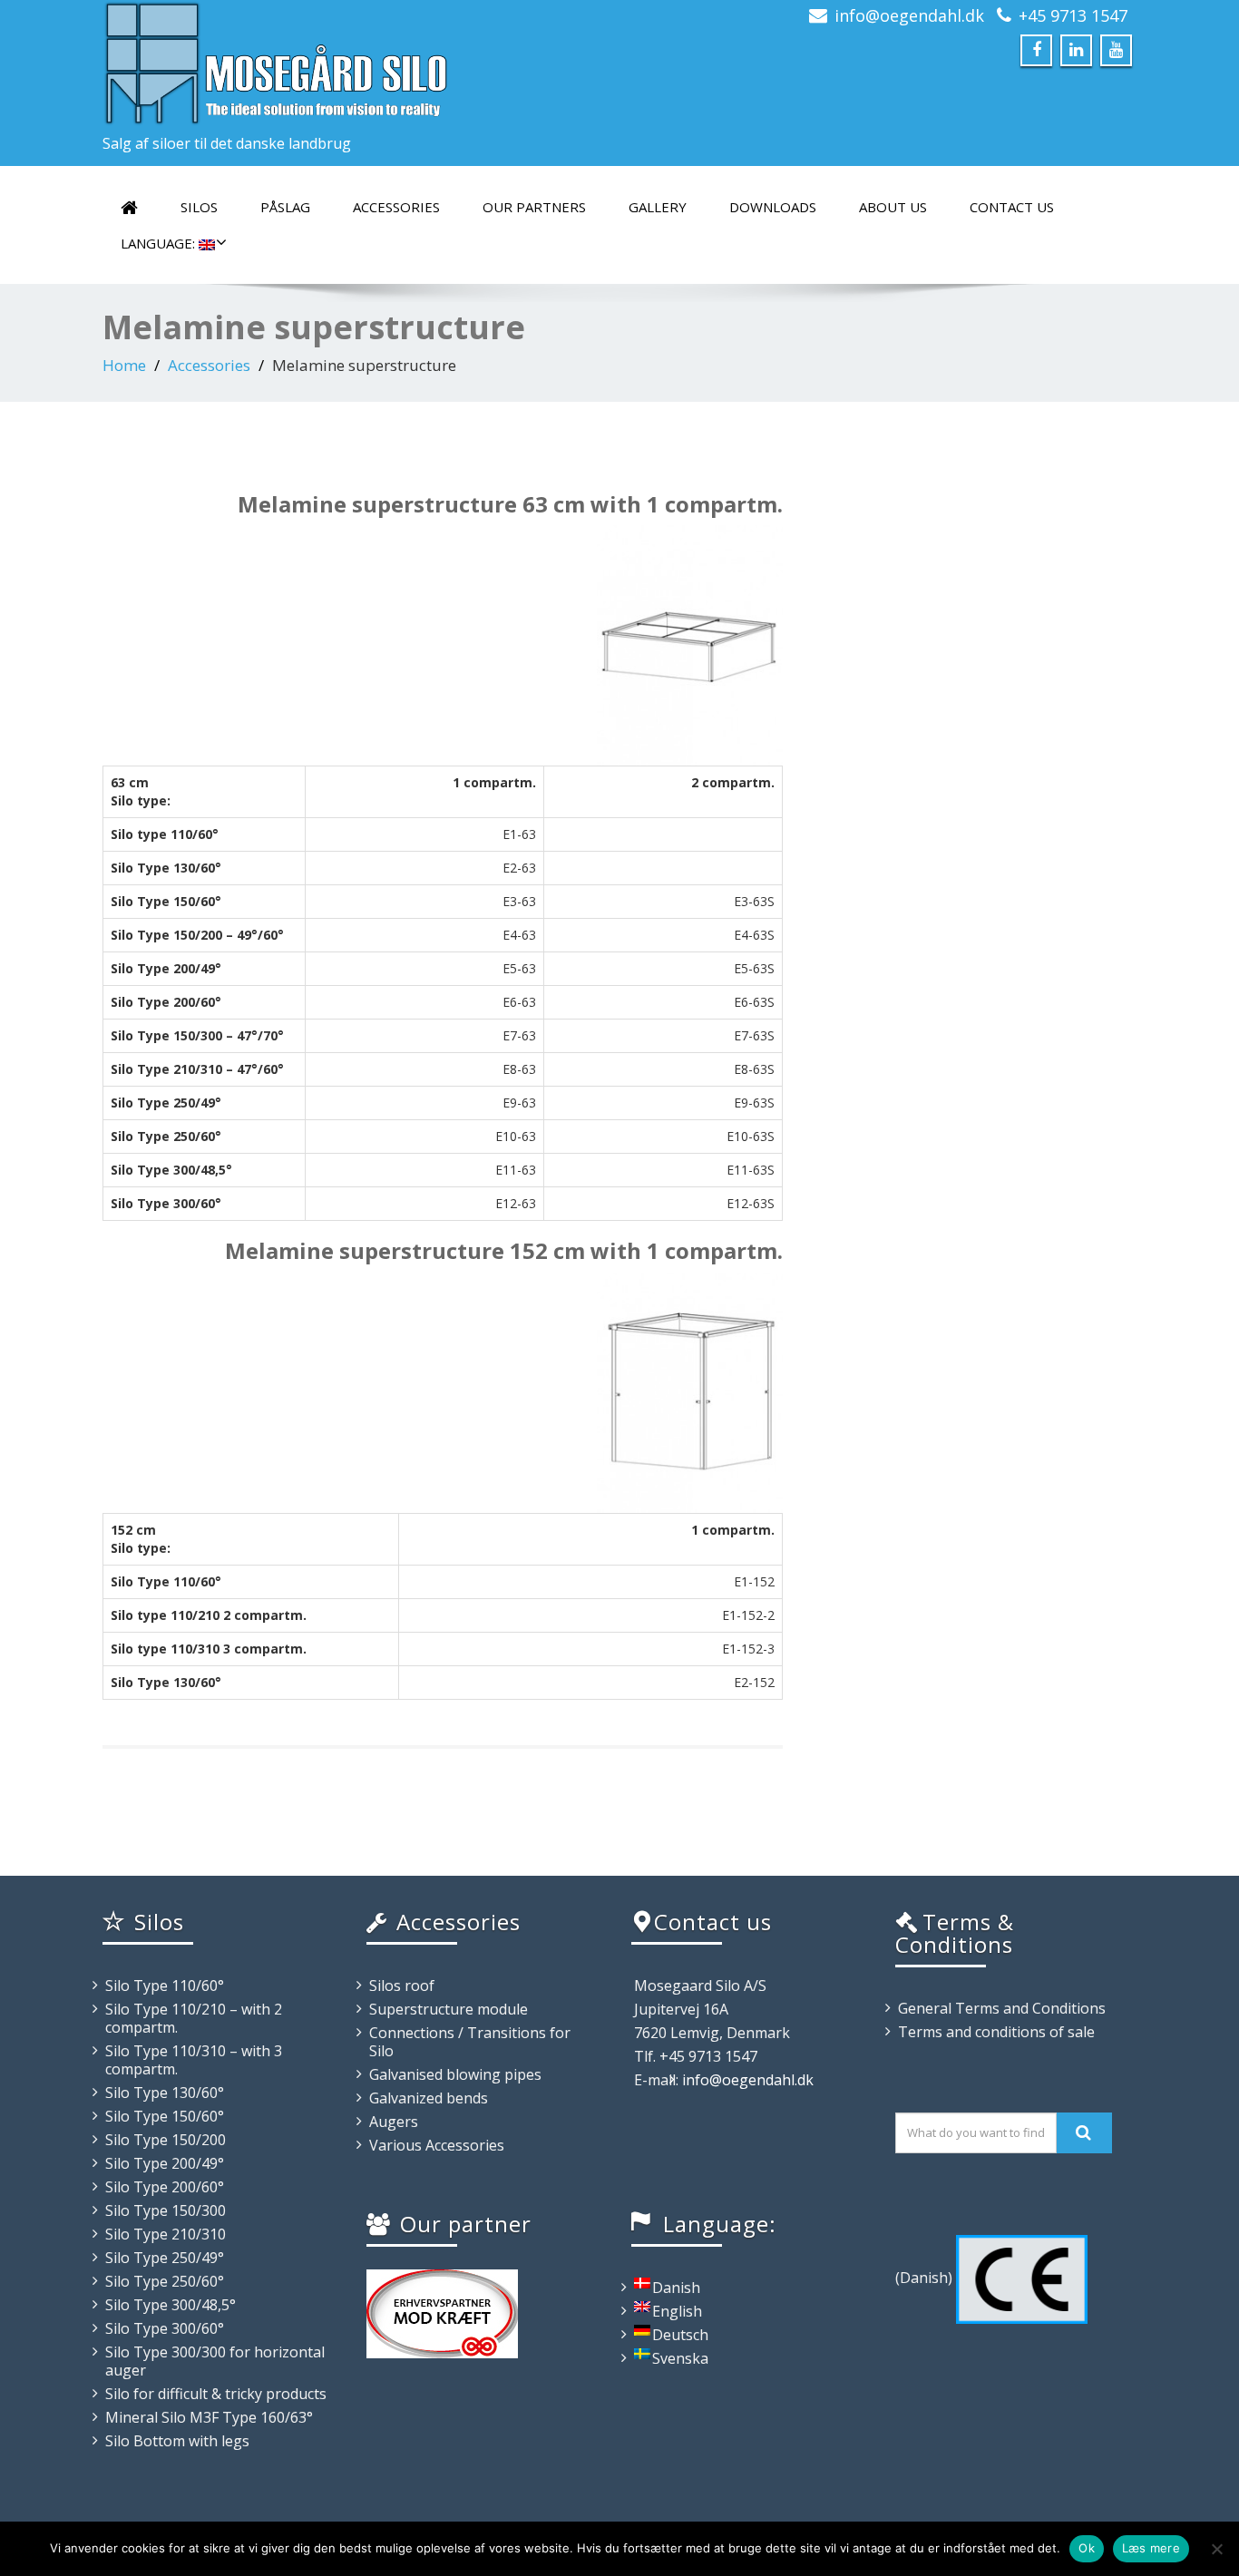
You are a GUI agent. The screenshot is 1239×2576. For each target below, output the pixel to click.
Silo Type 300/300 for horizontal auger (215, 2361)
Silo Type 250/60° (165, 2281)
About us (893, 207)
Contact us (1012, 207)
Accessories (396, 207)
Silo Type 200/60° (165, 2187)
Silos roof (402, 1986)
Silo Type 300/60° (165, 2328)
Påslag (285, 207)
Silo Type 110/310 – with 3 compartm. (194, 2060)
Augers (394, 2122)
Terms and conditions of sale (996, 2032)
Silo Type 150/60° (165, 2116)
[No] (1216, 2549)
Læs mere (1151, 2548)
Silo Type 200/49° (165, 2163)
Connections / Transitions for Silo (470, 2042)
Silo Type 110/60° (165, 1986)
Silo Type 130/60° (165, 2093)
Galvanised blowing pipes (455, 2074)
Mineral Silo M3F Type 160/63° (209, 2417)
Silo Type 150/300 (166, 2210)
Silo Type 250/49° (165, 2258)
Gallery (658, 207)
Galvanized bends (429, 2098)
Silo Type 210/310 (166, 2234)
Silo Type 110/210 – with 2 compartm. (194, 2018)
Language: (160, 243)
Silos (199, 207)
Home (124, 365)
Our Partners (534, 207)
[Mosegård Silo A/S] (354, 63)
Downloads (773, 207)
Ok (1087, 2548)
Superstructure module (449, 2009)
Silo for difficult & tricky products (216, 2394)
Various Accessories (437, 2145)
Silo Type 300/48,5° (171, 2305)
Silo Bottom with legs (177, 2441)
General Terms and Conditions (1002, 2008)
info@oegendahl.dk (909, 15)
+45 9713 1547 (1073, 15)
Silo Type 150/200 (166, 2140)
